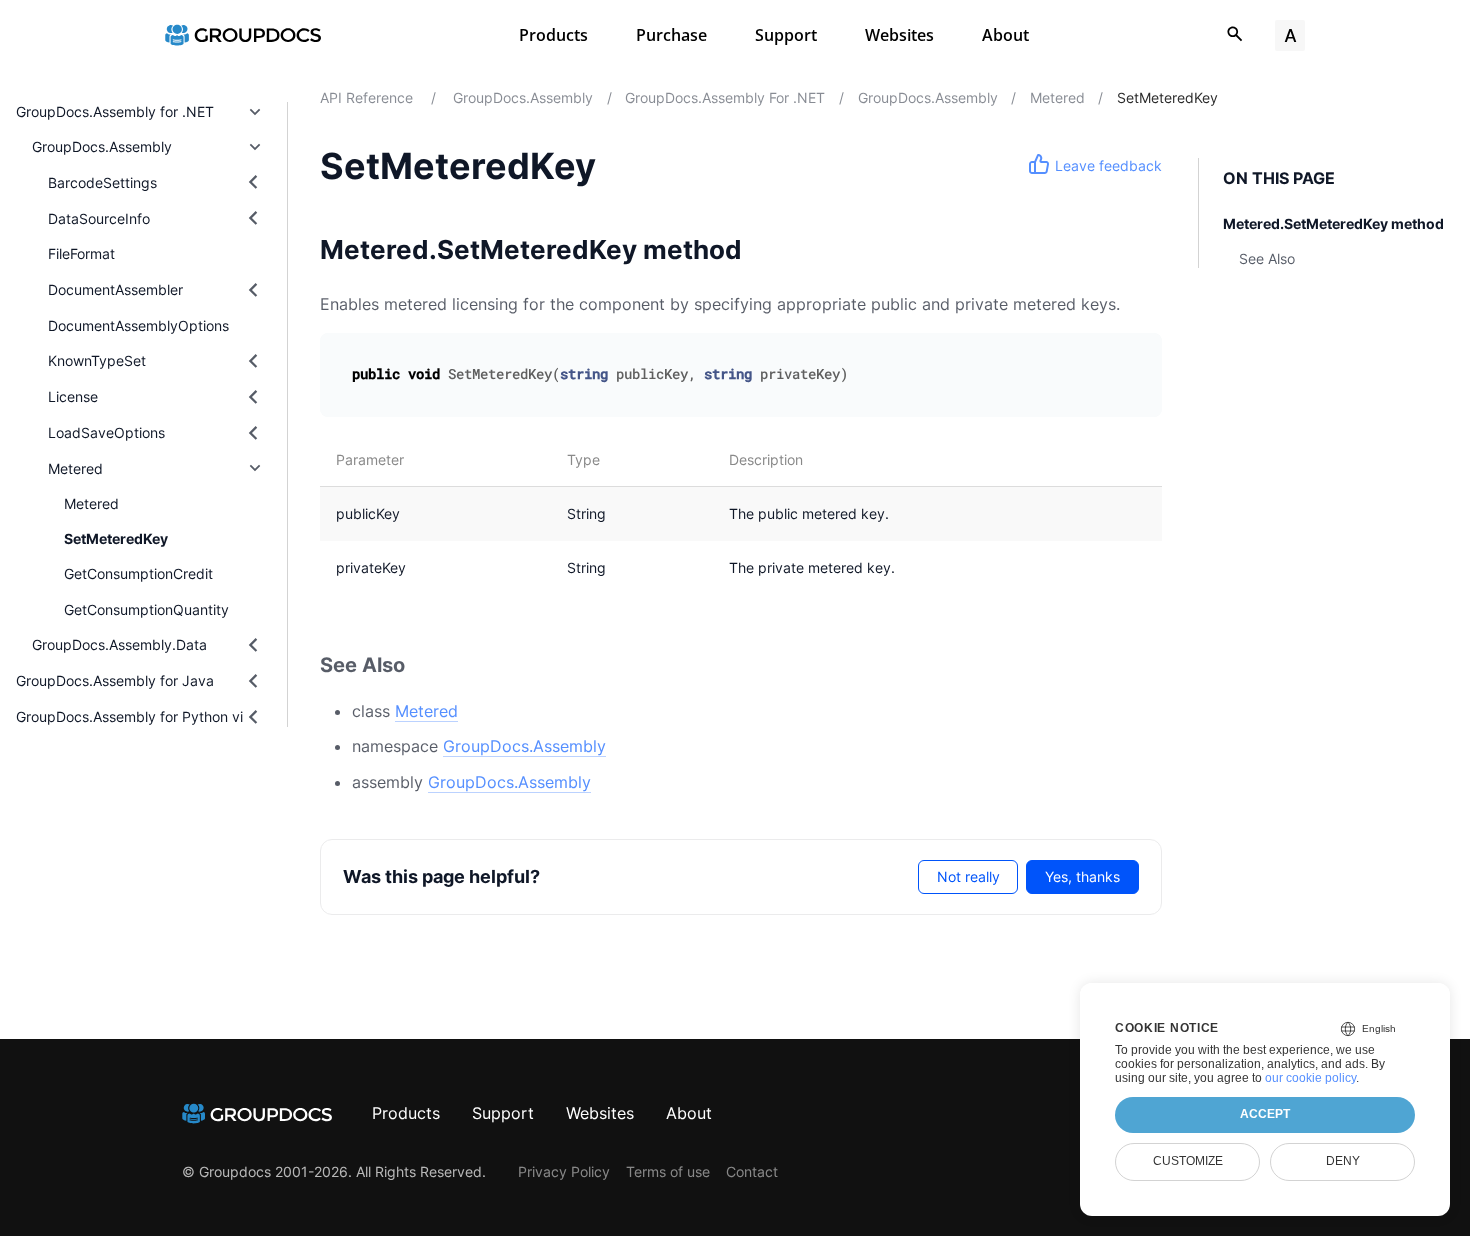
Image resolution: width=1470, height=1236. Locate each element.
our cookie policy (1310, 1078)
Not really (968, 876)
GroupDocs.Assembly (102, 146)
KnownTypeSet (97, 360)
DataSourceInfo (99, 218)
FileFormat (81, 253)
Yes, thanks (1082, 876)
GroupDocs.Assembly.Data (119, 644)
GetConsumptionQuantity (146, 609)
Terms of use (668, 1171)
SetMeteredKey (116, 538)
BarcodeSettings (102, 182)
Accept (1265, 1114)
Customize (1188, 1161)
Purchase (671, 35)
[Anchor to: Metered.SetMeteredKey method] (770, 250)
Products (553, 35)
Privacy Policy (564, 1171)
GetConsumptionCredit (138, 573)
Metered (75, 468)
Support (786, 35)
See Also (1267, 258)
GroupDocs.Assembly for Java (115, 680)
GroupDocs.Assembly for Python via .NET (151, 716)
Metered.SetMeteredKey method (1333, 223)
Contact (752, 1171)
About (1005, 35)
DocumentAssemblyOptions (138, 325)
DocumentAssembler (115, 289)
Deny (1343, 1161)
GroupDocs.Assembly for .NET (115, 111)
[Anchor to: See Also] (429, 665)
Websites (899, 35)
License (73, 396)
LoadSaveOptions (106, 432)
